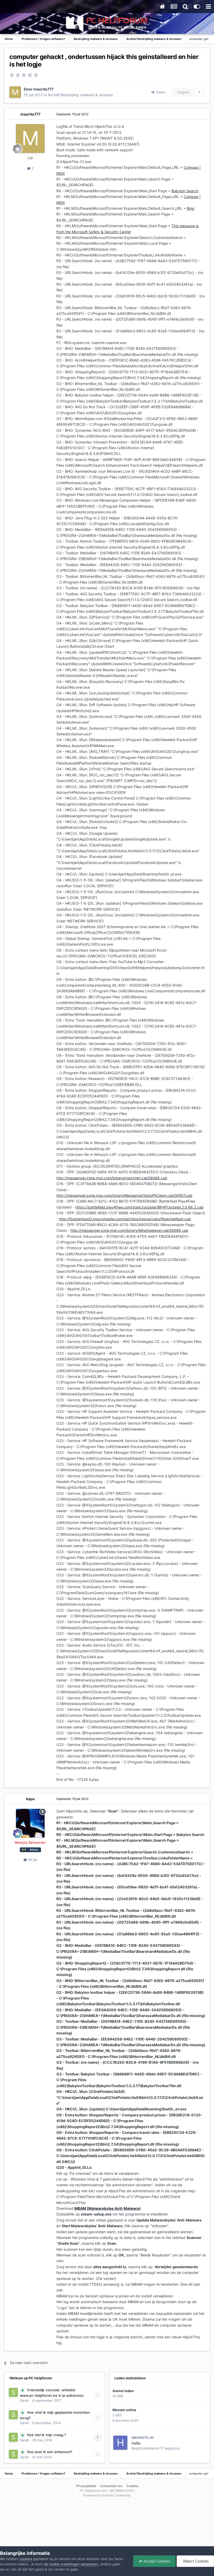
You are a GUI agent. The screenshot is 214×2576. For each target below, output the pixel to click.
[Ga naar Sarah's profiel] (13, 2392)
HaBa (136, 2443)
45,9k (32, 1860)
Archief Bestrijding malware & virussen (80, 95)
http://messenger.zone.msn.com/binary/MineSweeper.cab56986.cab (129, 1230)
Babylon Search (185, 191)
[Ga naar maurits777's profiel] (15, 92)
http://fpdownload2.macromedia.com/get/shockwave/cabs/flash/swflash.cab (125, 1219)
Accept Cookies (156, 2561)
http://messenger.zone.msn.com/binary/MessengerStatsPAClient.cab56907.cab (124, 1195)
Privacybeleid (86, 2486)
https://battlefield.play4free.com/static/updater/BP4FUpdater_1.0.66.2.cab (139, 1207)
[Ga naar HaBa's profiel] (120, 2443)
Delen (160, 92)
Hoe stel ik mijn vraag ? (46, 2435)
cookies (26, 2559)
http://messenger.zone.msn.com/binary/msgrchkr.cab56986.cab (112, 1178)
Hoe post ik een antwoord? (50, 2452)
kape (30, 1799)
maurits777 (43, 89)
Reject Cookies (195, 2561)
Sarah (24, 2400)
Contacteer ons (111, 2486)
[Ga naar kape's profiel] (30, 1823)
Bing (191, 208)
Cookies (132, 2486)
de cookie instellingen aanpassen (71, 2564)
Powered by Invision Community (107, 2495)
